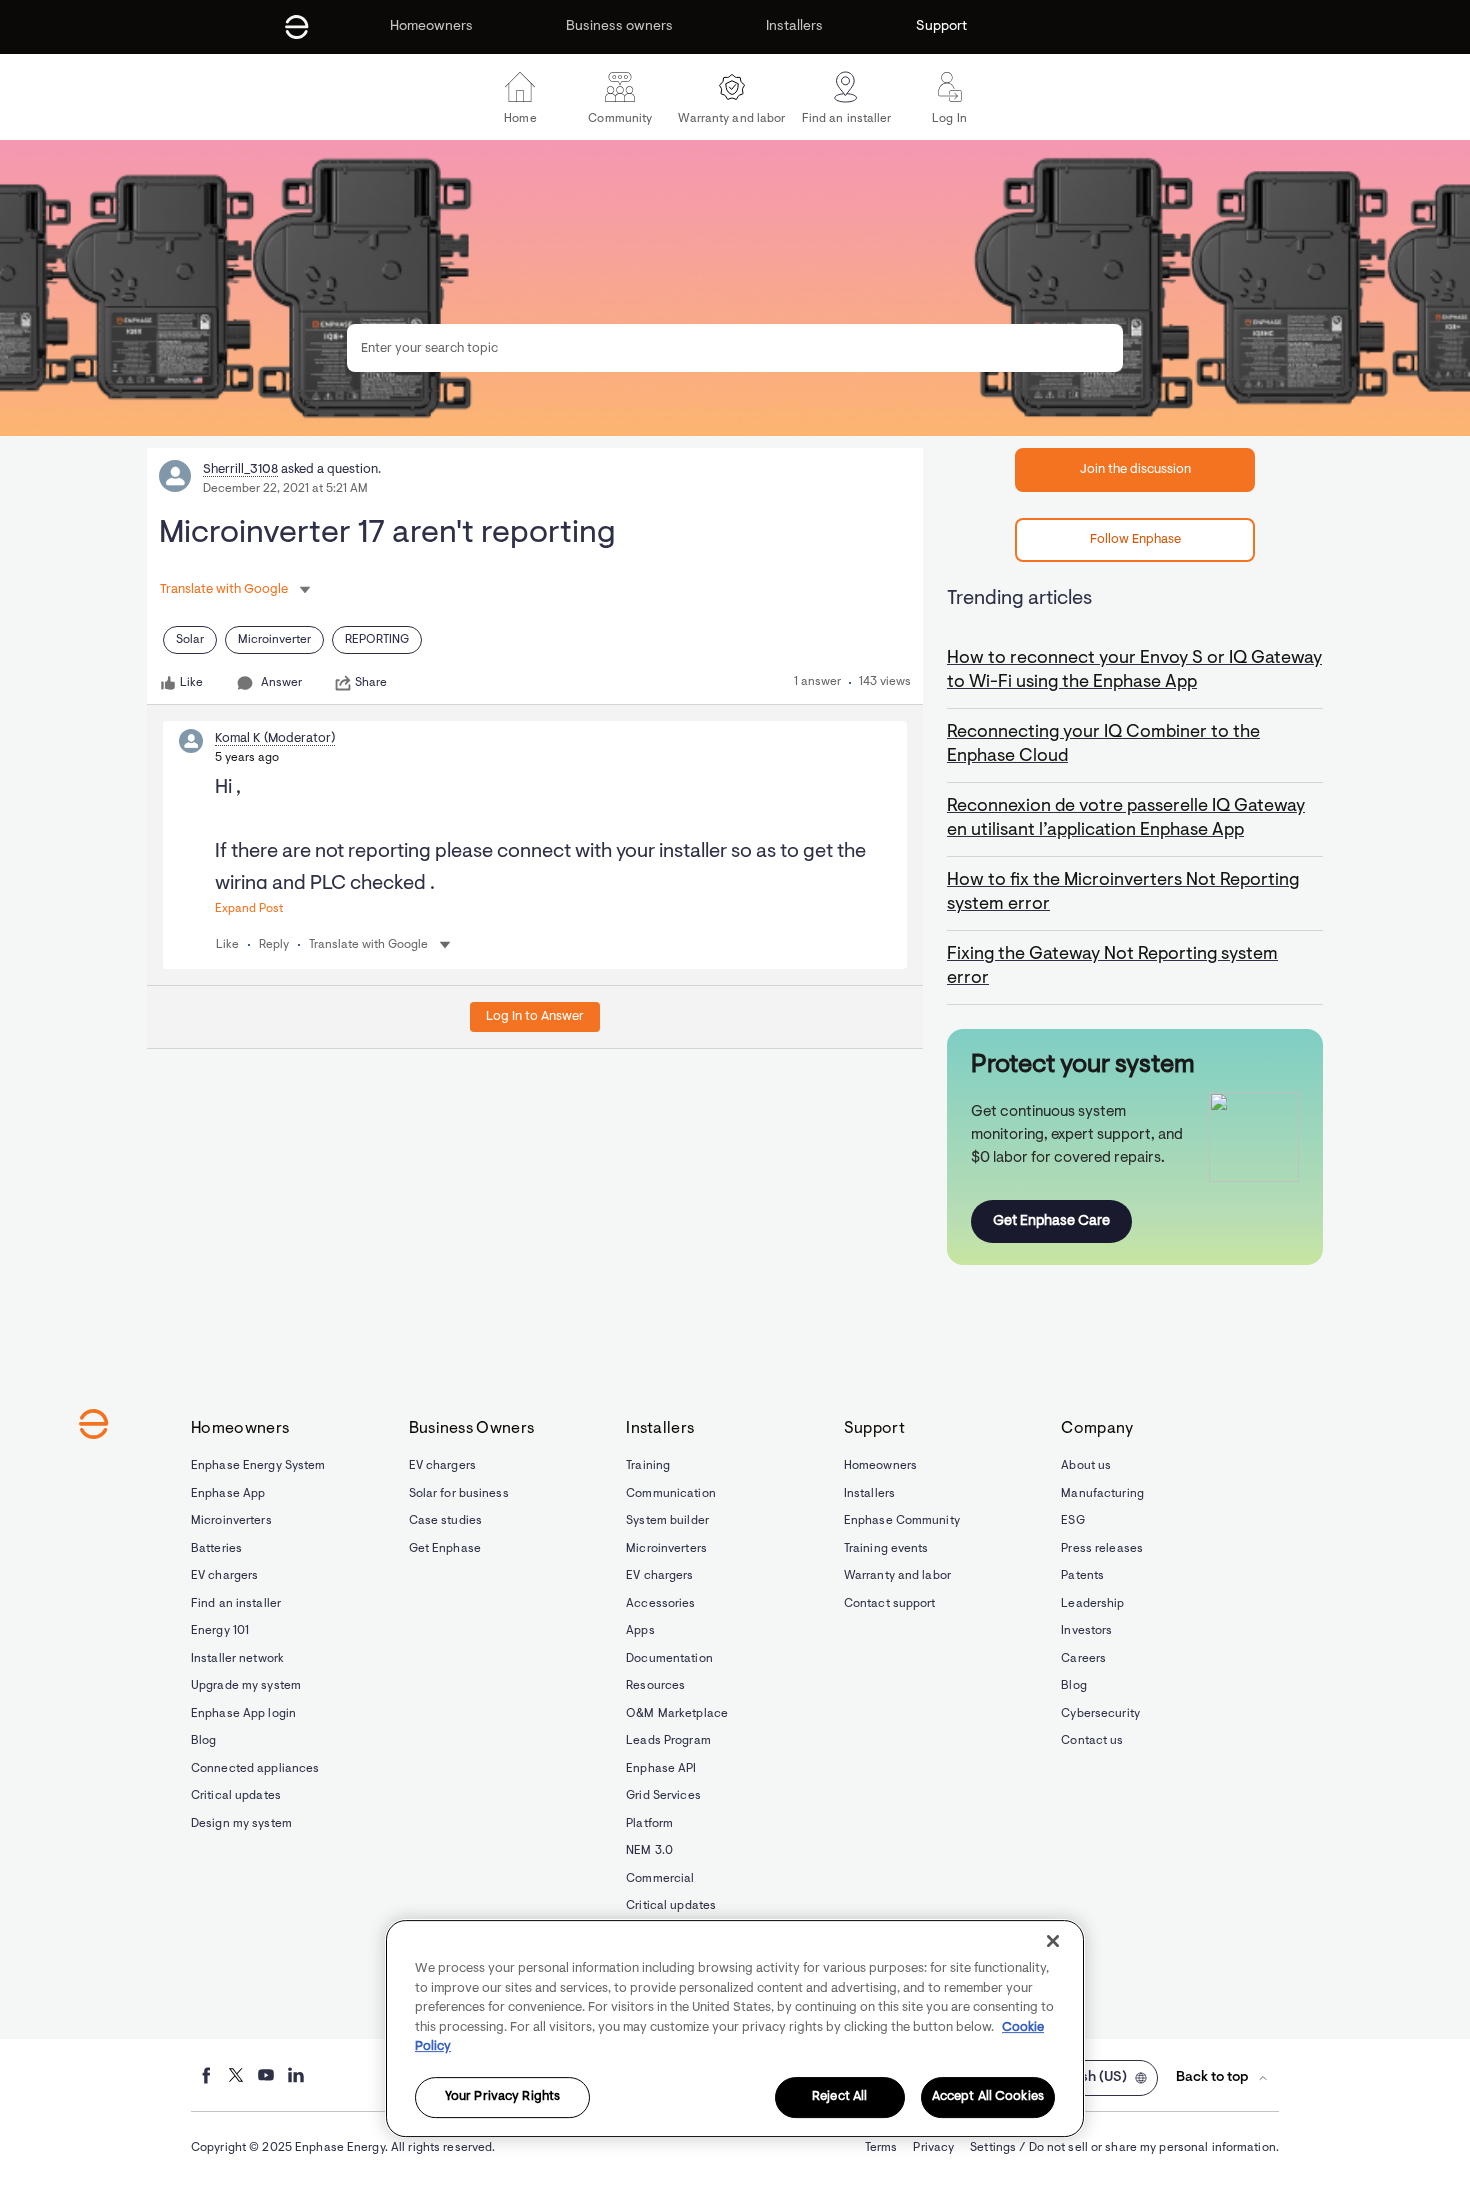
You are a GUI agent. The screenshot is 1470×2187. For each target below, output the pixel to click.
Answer (281, 683)
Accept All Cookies (988, 2097)
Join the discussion (1135, 469)
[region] (735, 2028)
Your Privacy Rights (502, 2097)
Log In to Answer (535, 1016)
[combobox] (735, 348)
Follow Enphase (1135, 539)
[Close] (1053, 1941)
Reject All (839, 2097)
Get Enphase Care (1051, 1221)
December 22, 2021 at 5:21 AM (285, 489)
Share (371, 683)
